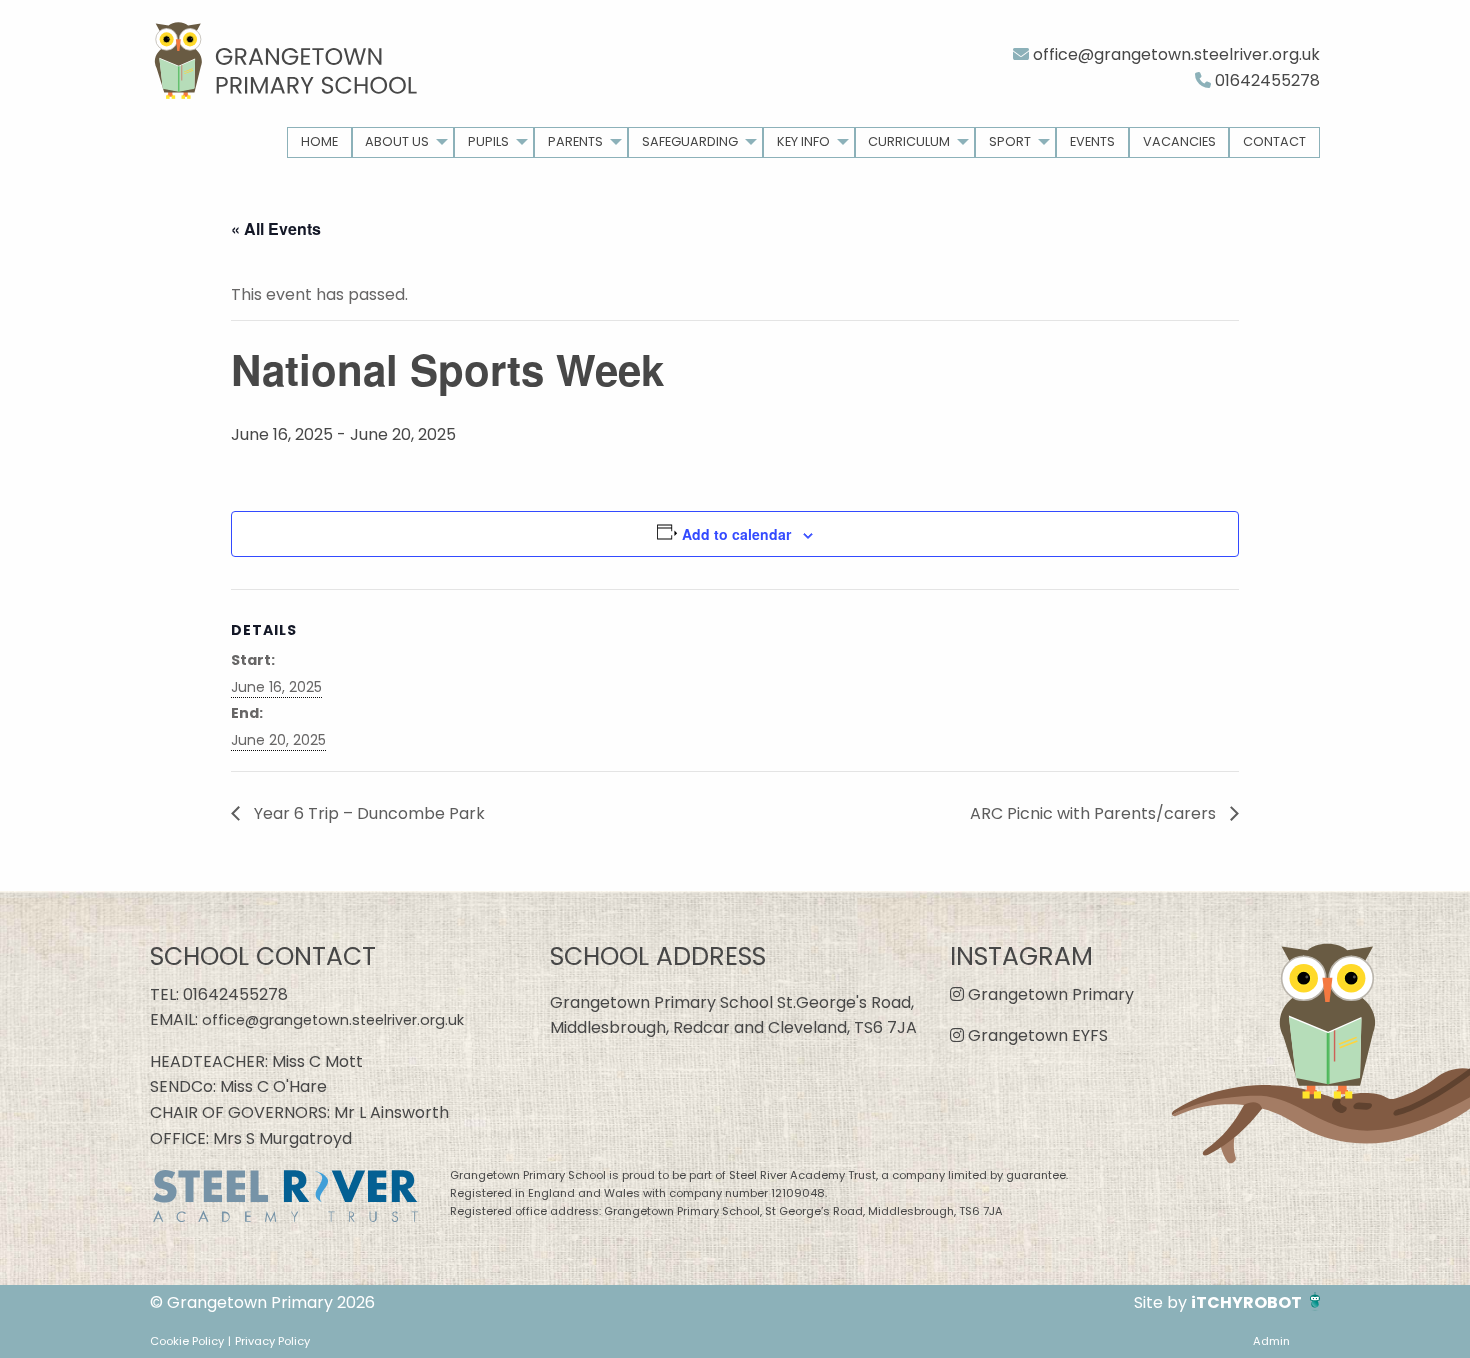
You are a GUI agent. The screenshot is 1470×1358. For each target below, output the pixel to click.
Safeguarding (690, 141)
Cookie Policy (187, 1341)
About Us (397, 141)
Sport (1010, 141)
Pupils (488, 141)
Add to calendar (736, 534)
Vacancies (1179, 141)
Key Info (803, 141)
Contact (1274, 141)
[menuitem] (319, 142)
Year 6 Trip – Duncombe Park (367, 813)
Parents (575, 141)
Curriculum (909, 141)
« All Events (276, 228)
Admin (1271, 1341)
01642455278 (1265, 80)
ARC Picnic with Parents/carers (1095, 813)
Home (319, 141)
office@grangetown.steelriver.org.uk (1174, 54)
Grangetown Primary (1049, 994)
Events (1092, 141)
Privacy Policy (272, 1341)
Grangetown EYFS (1036, 1035)
